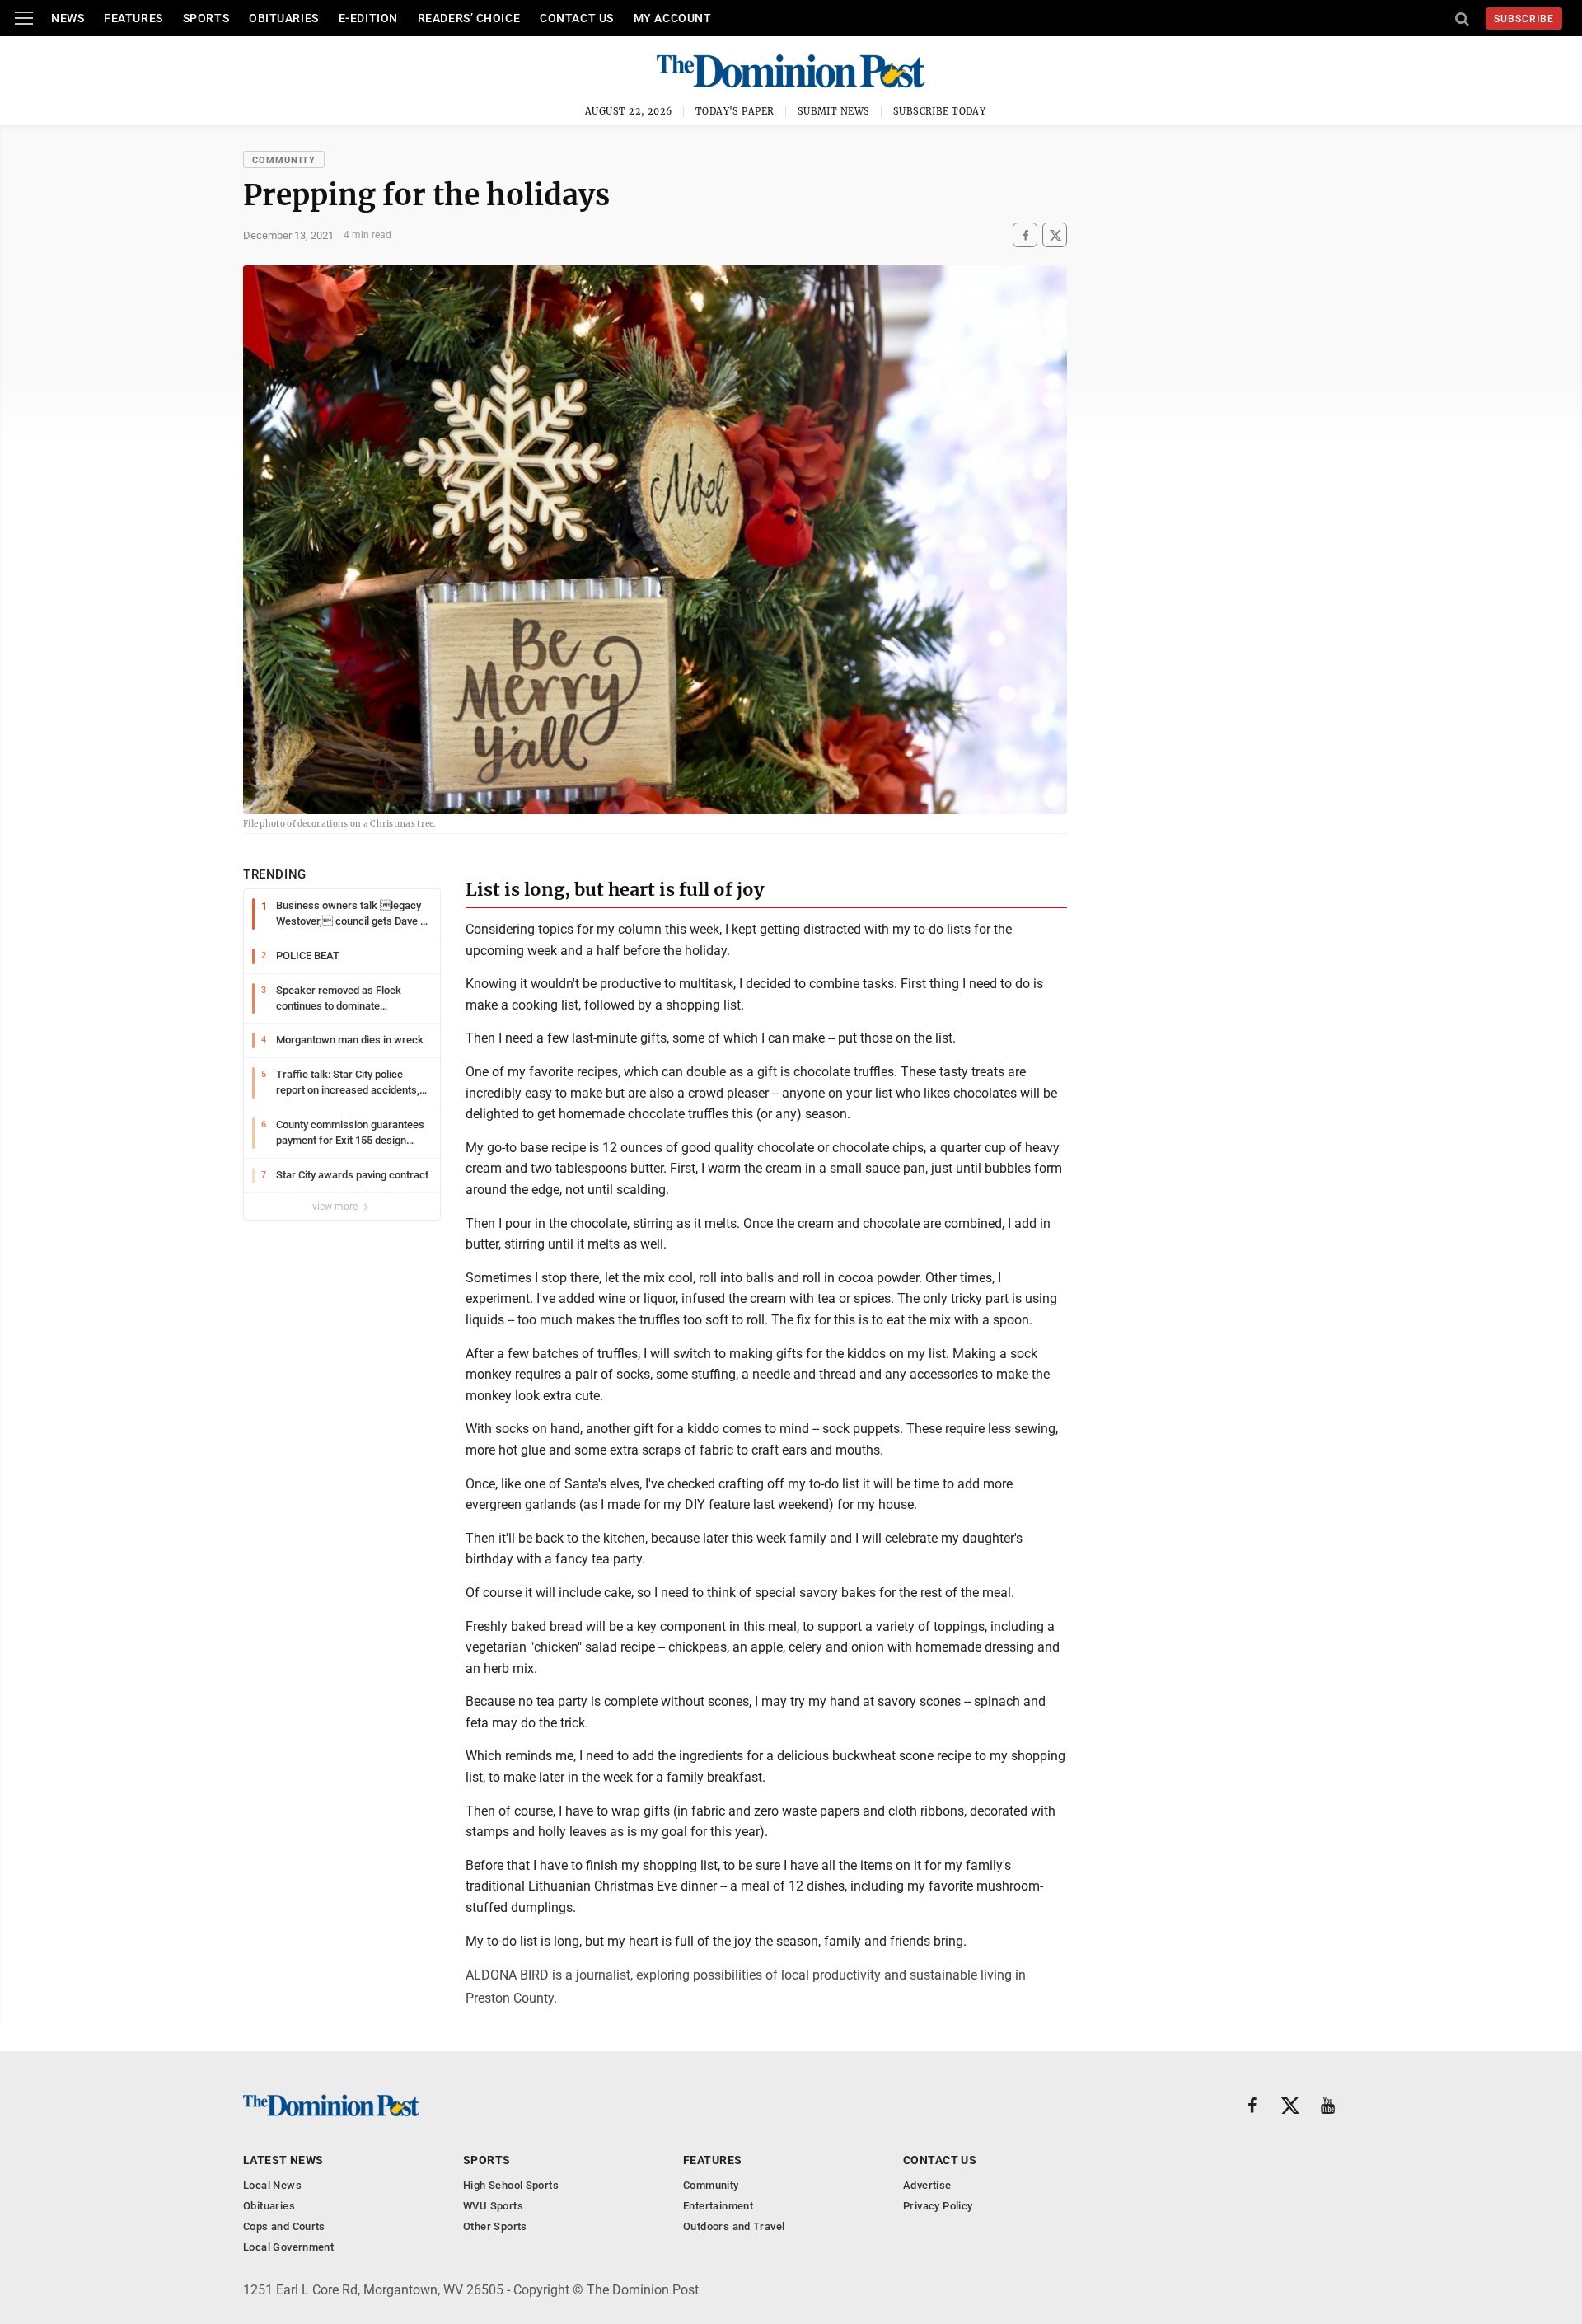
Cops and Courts (284, 2226)
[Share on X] (1055, 235)
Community (284, 160)
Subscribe (1524, 19)
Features (133, 18)
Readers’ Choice (469, 18)
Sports (206, 18)
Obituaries (284, 18)
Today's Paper (735, 111)
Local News (272, 2185)
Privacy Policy (938, 2206)
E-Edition (368, 18)
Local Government (288, 2247)
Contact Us (577, 18)
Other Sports (495, 2226)
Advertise (927, 2185)
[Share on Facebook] (1025, 235)
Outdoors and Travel (734, 2226)
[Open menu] (24, 18)
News (68, 18)
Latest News (283, 2160)
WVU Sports (493, 2206)
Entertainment (718, 2206)
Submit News (834, 111)
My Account (673, 18)
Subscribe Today (940, 111)
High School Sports (511, 2185)
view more (336, 1207)
